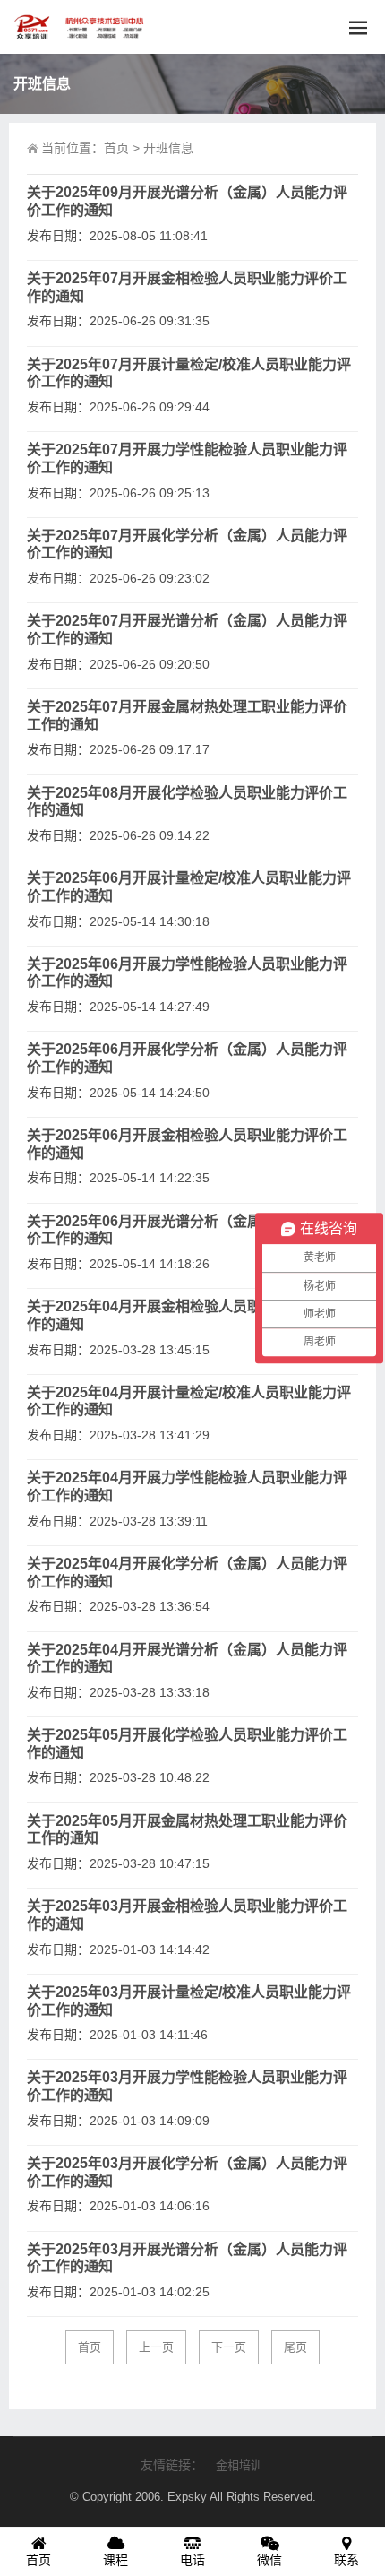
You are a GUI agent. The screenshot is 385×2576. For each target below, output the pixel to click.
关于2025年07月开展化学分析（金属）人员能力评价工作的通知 (187, 545)
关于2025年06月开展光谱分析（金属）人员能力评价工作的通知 (187, 1230)
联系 (346, 2560)
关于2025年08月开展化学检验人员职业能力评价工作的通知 (187, 802)
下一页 (229, 2347)
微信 (269, 2560)
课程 (115, 2560)
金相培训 (239, 2465)
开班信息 (168, 148)
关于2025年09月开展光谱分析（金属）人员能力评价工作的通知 (187, 201)
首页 (116, 148)
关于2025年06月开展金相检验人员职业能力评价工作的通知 (187, 1144)
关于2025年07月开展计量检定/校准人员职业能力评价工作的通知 (189, 373)
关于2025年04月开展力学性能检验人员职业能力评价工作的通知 (187, 1487)
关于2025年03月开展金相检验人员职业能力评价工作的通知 (187, 1915)
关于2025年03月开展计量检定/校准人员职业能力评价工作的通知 (189, 2001)
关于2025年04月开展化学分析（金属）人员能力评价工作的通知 (187, 1573)
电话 (192, 2560)
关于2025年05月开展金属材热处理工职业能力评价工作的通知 (187, 1830)
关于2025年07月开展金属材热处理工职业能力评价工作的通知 (187, 716)
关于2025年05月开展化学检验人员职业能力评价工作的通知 (187, 1744)
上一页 (156, 2347)
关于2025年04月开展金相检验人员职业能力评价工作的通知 (187, 1315)
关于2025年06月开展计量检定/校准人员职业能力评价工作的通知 (189, 887)
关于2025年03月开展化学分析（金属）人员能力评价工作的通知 (187, 2172)
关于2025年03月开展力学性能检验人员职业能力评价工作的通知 (187, 2086)
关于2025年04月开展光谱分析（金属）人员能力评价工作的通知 (187, 1659)
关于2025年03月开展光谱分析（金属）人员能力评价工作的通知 (187, 2258)
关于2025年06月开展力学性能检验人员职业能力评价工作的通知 (187, 973)
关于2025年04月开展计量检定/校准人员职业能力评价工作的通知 (189, 1401)
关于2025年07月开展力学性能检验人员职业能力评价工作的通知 (187, 458)
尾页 (295, 2347)
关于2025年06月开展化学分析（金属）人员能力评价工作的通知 (187, 1058)
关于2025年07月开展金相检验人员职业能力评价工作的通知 (187, 287)
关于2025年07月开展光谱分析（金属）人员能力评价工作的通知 (187, 630)
